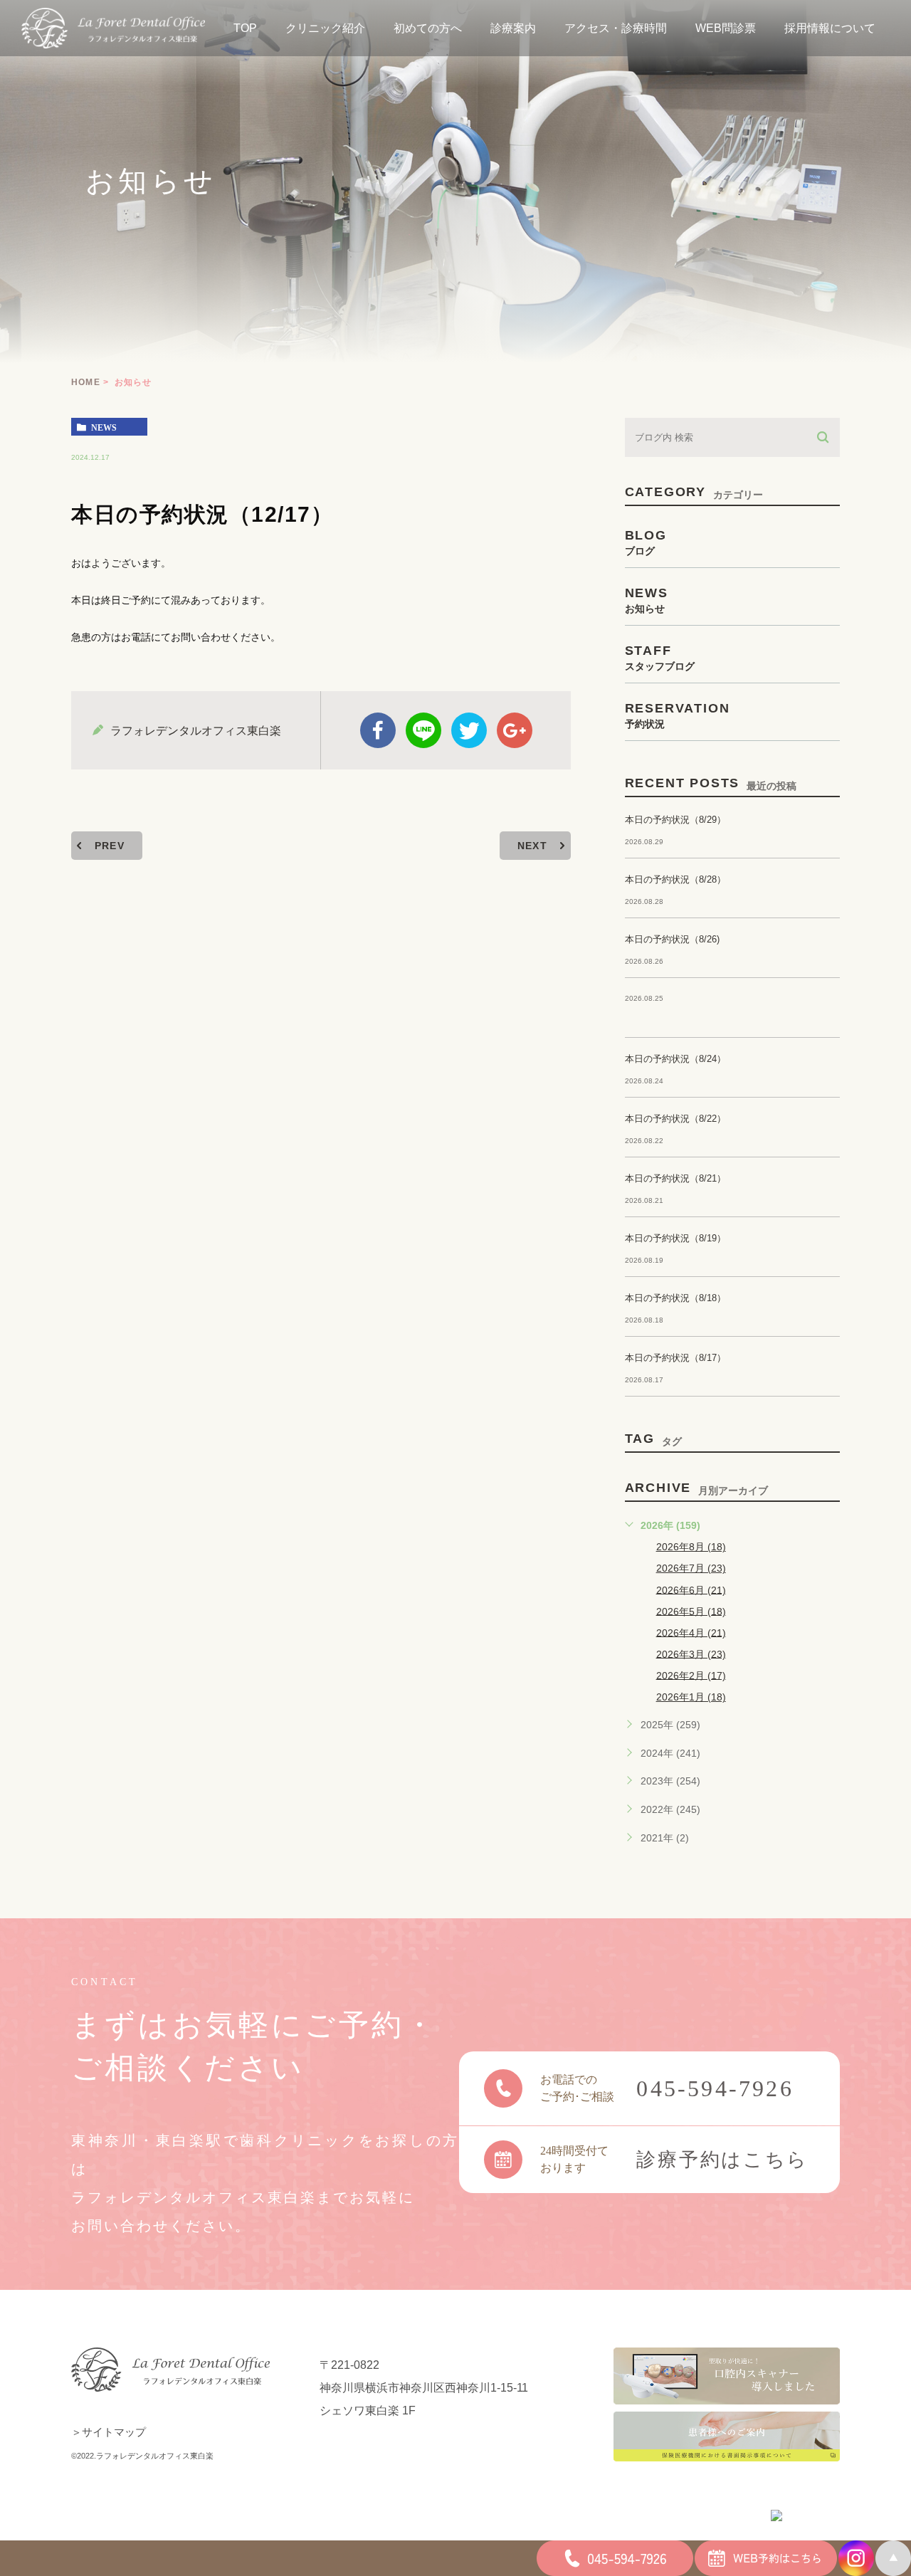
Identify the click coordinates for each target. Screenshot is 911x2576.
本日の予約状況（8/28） (675, 879)
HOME (86, 382)
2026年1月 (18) (691, 1697)
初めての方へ (428, 28)
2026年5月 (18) (691, 1611)
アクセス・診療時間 (616, 28)
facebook (378, 730)
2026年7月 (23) (691, 1568)
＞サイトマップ (109, 2432)
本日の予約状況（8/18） (675, 1298)
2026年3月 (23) (691, 1654)
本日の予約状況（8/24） (675, 1059)
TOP (245, 28)
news (104, 427)
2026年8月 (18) (691, 1547)
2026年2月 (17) (691, 1675)
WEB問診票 (726, 28)
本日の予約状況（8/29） (675, 820)
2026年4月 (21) (691, 1632)
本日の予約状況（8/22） (675, 1119)
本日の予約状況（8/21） (675, 1178)
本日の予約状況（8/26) (672, 939)
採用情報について (830, 28)
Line (423, 730)
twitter (469, 730)
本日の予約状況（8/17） (675, 1358)
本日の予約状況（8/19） (675, 1238)
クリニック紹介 (325, 28)
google (515, 730)
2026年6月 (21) (691, 1589)
